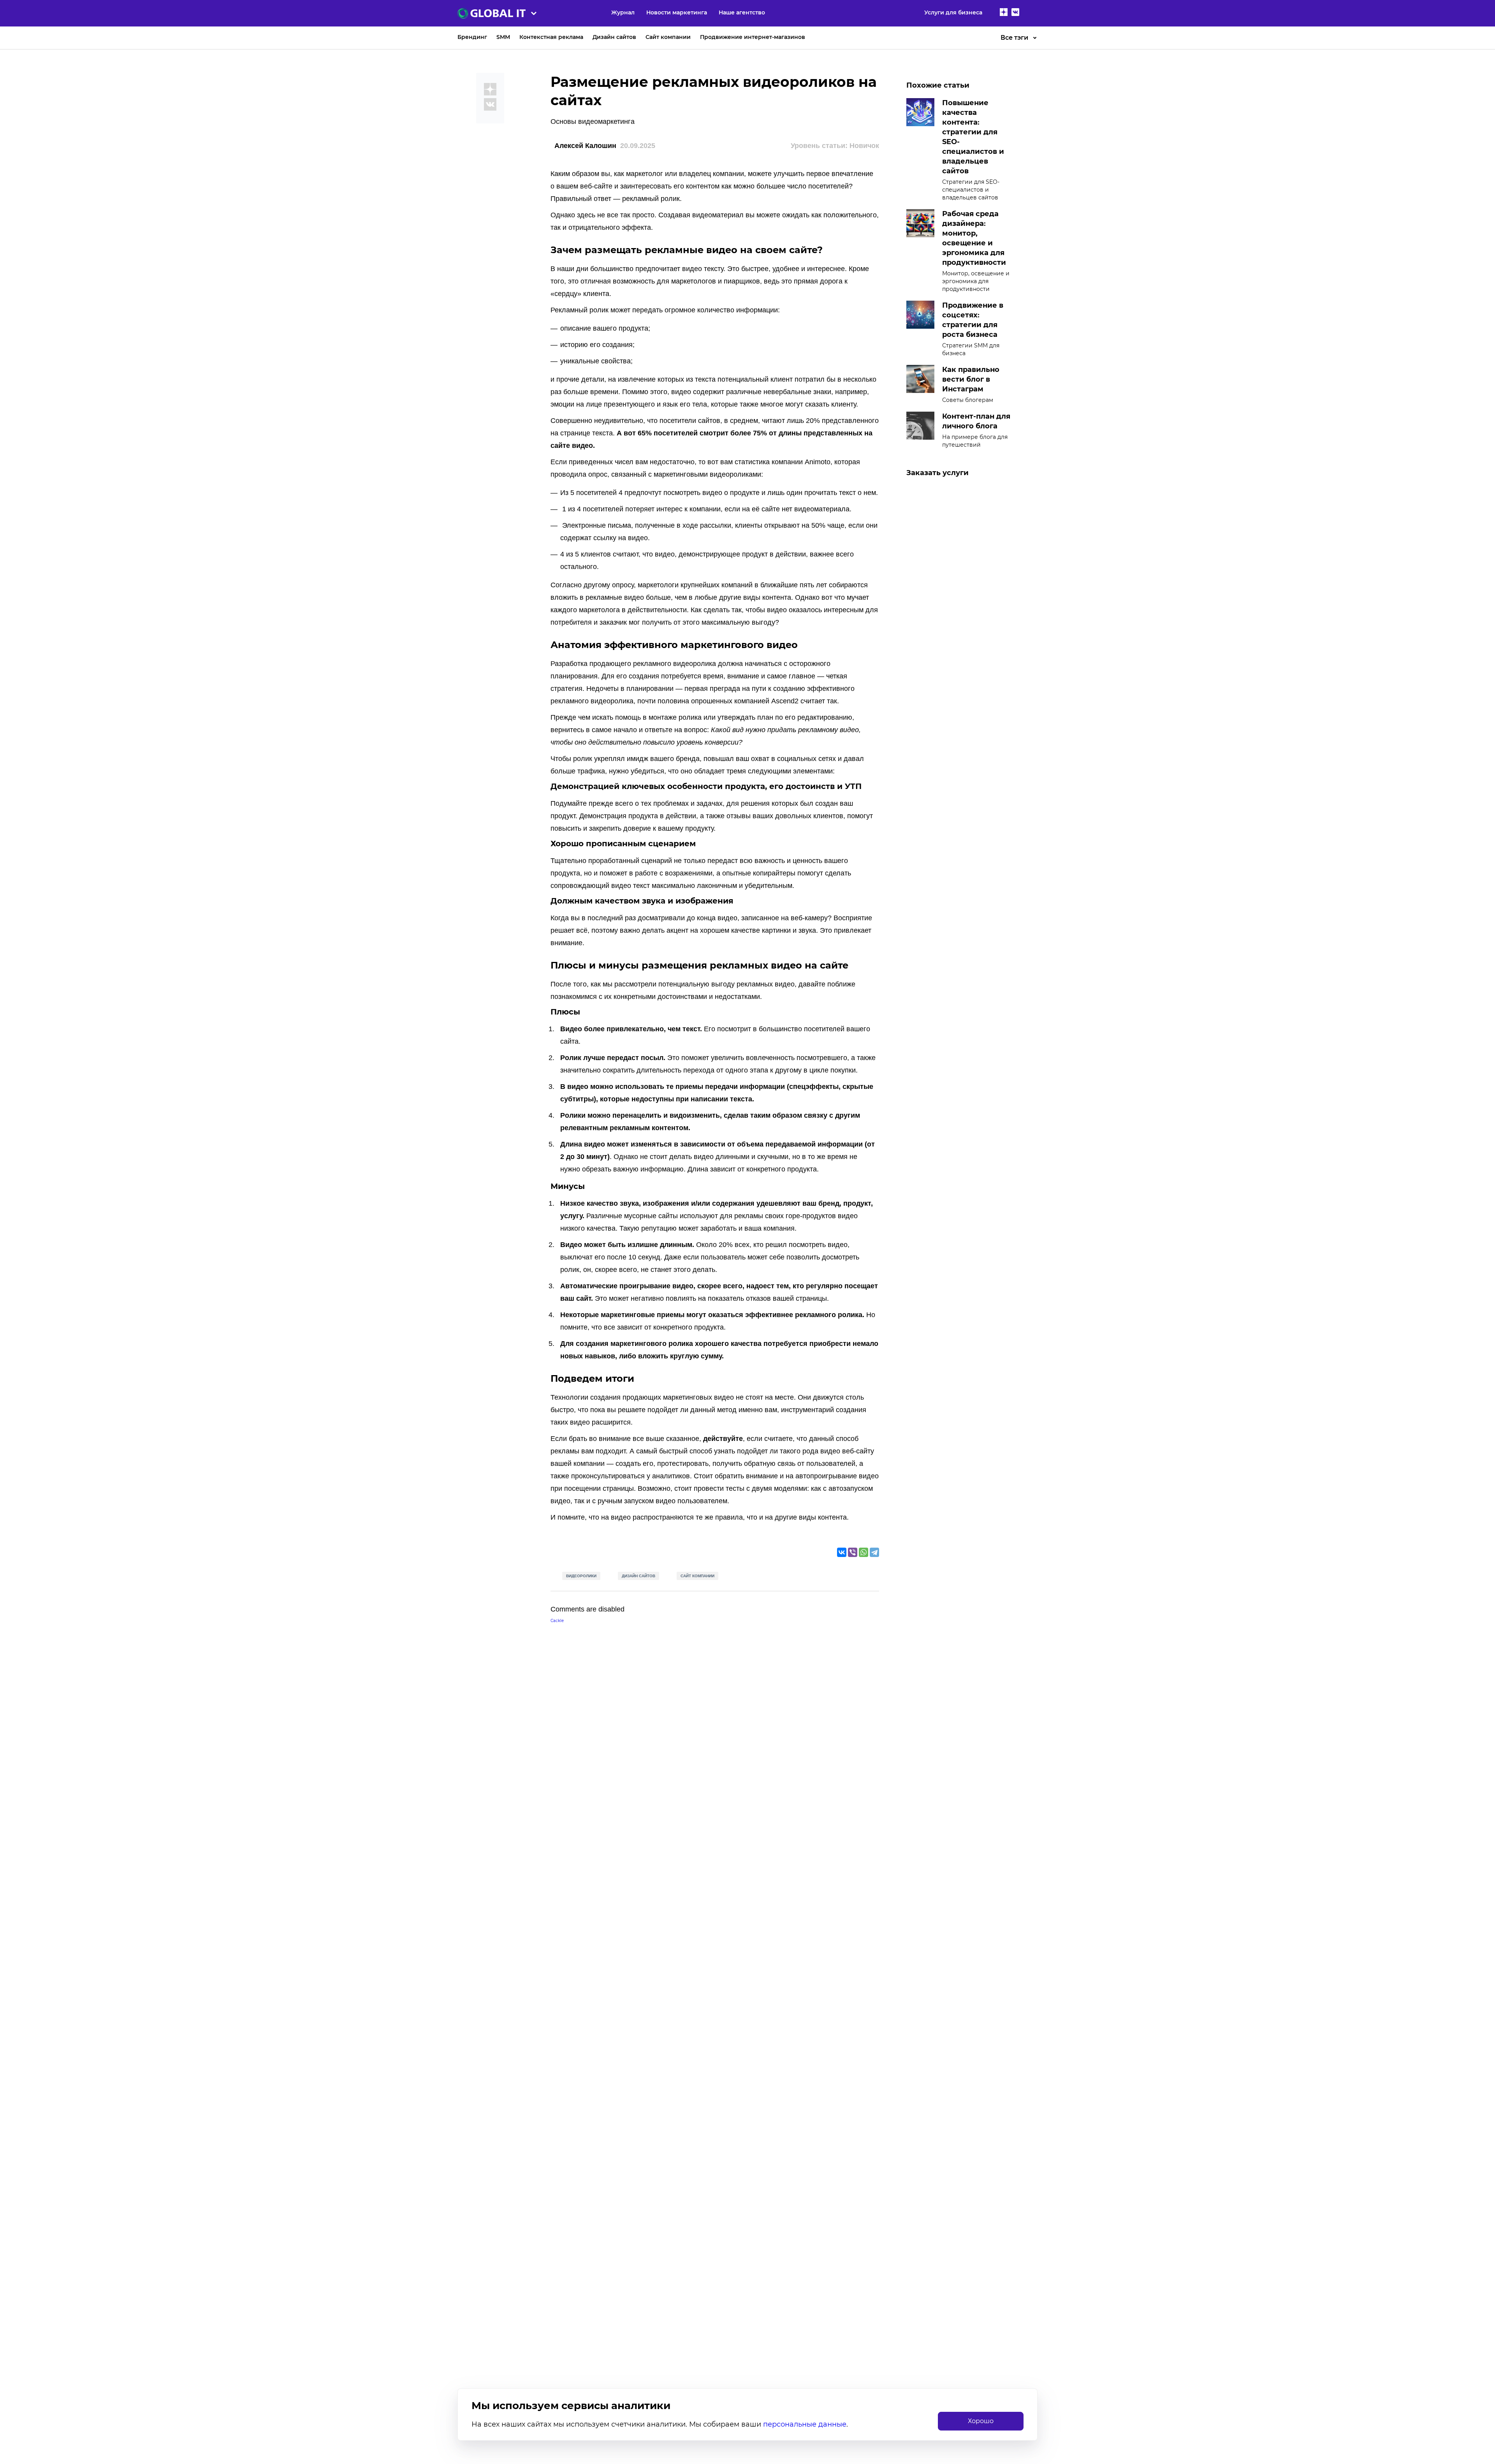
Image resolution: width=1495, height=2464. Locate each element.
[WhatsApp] (864, 1552)
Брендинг (472, 37)
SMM (503, 37)
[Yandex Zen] (1004, 13)
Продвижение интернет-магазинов (753, 37)
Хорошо (981, 2421)
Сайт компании (668, 37)
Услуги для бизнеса (953, 12)
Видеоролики (581, 1576)
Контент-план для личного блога (976, 421)
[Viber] (853, 1552)
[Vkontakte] (1015, 13)
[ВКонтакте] (842, 1552)
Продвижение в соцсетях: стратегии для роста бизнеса (973, 320)
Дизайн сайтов (614, 37)
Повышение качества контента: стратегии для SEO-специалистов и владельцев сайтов (973, 137)
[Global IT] (526, 13)
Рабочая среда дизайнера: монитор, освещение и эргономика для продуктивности (974, 238)
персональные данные (805, 2424)
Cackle (557, 1621)
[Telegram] (874, 1552)
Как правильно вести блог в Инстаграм (971, 379)
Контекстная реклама (551, 37)
